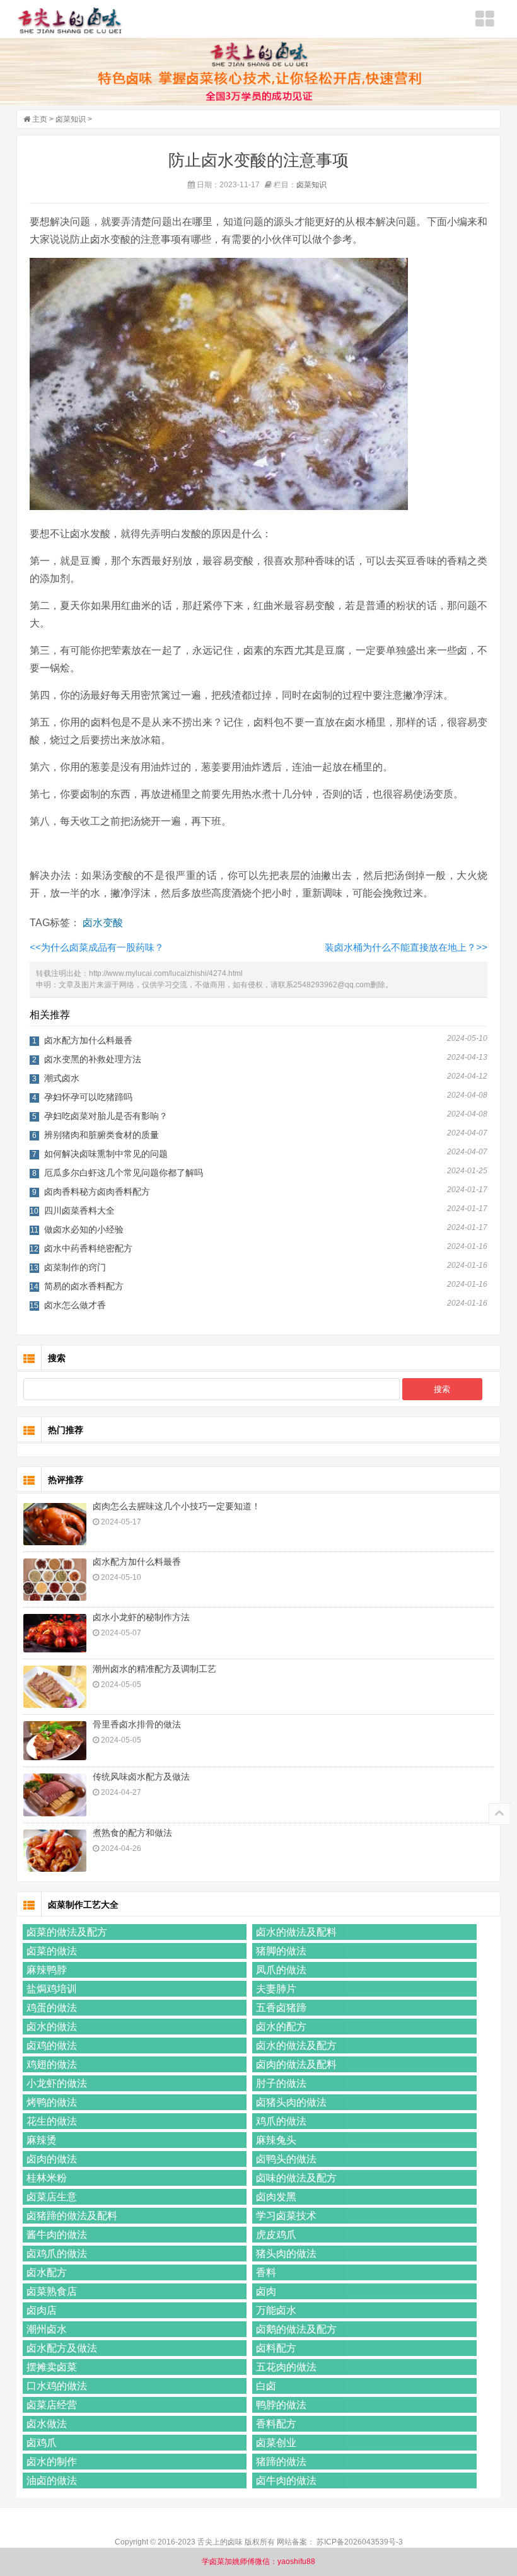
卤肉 (266, 2291)
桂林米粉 (47, 2178)
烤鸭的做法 (52, 2102)
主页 (40, 119)
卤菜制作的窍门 (75, 1267)
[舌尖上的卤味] (70, 20)
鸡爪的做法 (281, 2121)
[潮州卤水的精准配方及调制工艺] (55, 1687)
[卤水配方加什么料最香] (55, 1580)
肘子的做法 (281, 2083)
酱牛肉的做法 (57, 2235)
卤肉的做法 (52, 2159)
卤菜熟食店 (52, 2291)
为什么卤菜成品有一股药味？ (97, 947)
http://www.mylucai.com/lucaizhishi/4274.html (166, 973)
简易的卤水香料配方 (84, 1286)
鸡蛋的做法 (52, 2008)
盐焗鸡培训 (52, 1989)
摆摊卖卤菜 (52, 2367)
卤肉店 (42, 2310)
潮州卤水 (47, 2329)
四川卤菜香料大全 (79, 1210)
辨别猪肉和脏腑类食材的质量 (102, 1135)
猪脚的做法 (281, 1951)
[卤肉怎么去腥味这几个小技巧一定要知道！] (55, 1524)
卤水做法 (47, 2424)
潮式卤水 (62, 1078)
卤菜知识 (71, 119)
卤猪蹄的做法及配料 (72, 2216)
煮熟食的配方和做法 (132, 1833)
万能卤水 (276, 2310)
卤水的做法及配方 (296, 2045)
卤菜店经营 (52, 2405)
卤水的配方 (281, 2027)
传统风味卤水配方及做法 (141, 1777)
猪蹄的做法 (281, 2462)
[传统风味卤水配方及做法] (55, 1795)
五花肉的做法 (286, 2367)
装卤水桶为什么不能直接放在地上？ (406, 947)
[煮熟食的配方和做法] (55, 1851)
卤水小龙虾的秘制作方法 (141, 1617)
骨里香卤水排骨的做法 (137, 1724)
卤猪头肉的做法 (291, 2102)
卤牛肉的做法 (286, 2480)
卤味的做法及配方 (296, 2178)
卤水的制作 (52, 2462)
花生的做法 (52, 2121)
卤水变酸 (103, 923)
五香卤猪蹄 (281, 2008)
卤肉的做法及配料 (296, 2064)
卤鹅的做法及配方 (296, 2329)
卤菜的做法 (52, 1951)
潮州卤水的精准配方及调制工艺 (154, 1669)
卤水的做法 (52, 2027)
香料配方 (276, 2424)
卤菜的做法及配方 (67, 1932)
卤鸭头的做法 (286, 2159)
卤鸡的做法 (52, 2045)
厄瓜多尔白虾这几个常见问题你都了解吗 (124, 1173)
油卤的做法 (52, 2480)
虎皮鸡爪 (276, 2235)
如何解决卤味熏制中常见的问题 (106, 1154)
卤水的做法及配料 (296, 1932)
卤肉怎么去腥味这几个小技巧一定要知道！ (177, 1506)
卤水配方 (47, 2272)
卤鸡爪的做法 (57, 2254)
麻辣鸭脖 (47, 1970)
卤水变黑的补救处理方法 (93, 1059)
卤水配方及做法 (62, 2348)
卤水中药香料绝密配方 (88, 1248)
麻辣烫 (42, 2140)
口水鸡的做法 (57, 2386)
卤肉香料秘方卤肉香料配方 (97, 1192)
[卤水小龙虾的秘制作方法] (55, 1633)
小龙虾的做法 (57, 2083)
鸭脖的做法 (281, 2405)
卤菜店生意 (52, 2197)
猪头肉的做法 (286, 2254)
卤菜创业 (276, 2443)
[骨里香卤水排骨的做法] (55, 1741)
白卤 (266, 2386)
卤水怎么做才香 (75, 1305)
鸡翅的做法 (52, 2064)
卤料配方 (276, 2348)
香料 (266, 2272)
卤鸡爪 (42, 2443)
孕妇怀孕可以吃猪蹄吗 (88, 1097)
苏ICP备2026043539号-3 (360, 2542)
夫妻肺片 (276, 1989)
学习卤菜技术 (286, 2216)
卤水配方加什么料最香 (88, 1040)
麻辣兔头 (276, 2140)
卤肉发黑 (276, 2197)
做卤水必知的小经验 (84, 1229)
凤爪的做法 (281, 1970)
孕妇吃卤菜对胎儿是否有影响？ (106, 1116)
